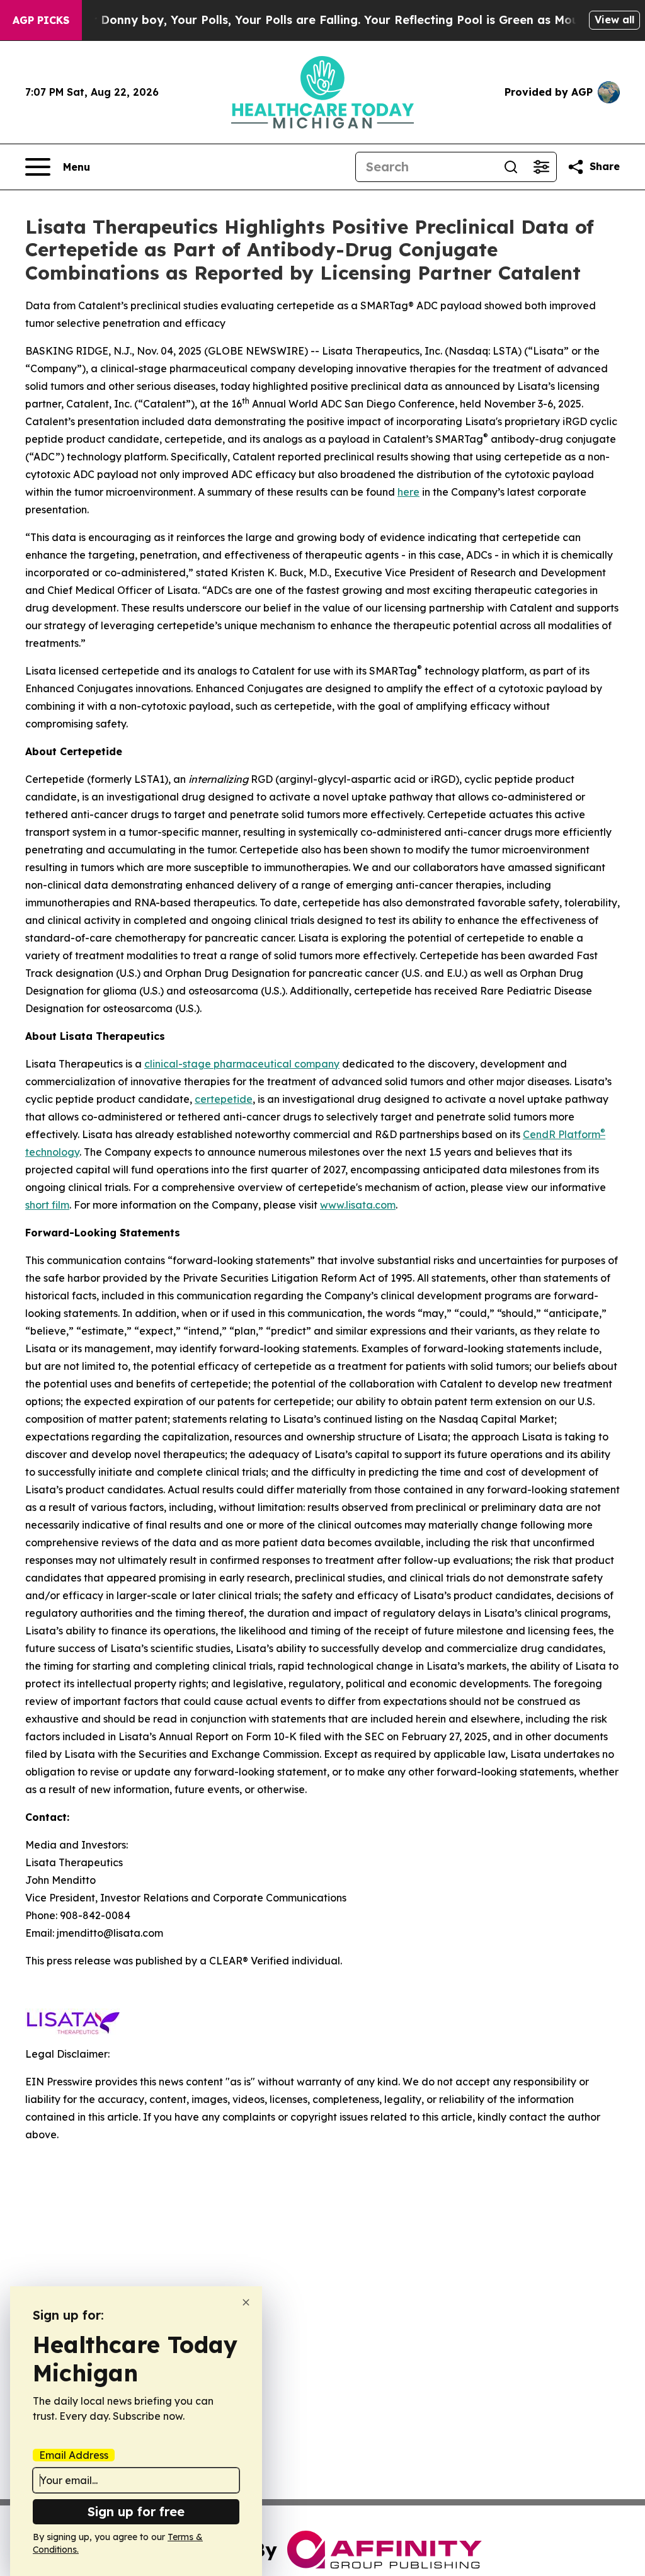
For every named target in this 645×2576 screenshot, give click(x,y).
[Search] (511, 167)
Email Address (74, 2455)
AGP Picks (41, 20)
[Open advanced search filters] (541, 167)
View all (614, 20)
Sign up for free (136, 2511)
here (408, 492)
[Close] (246, 2302)
